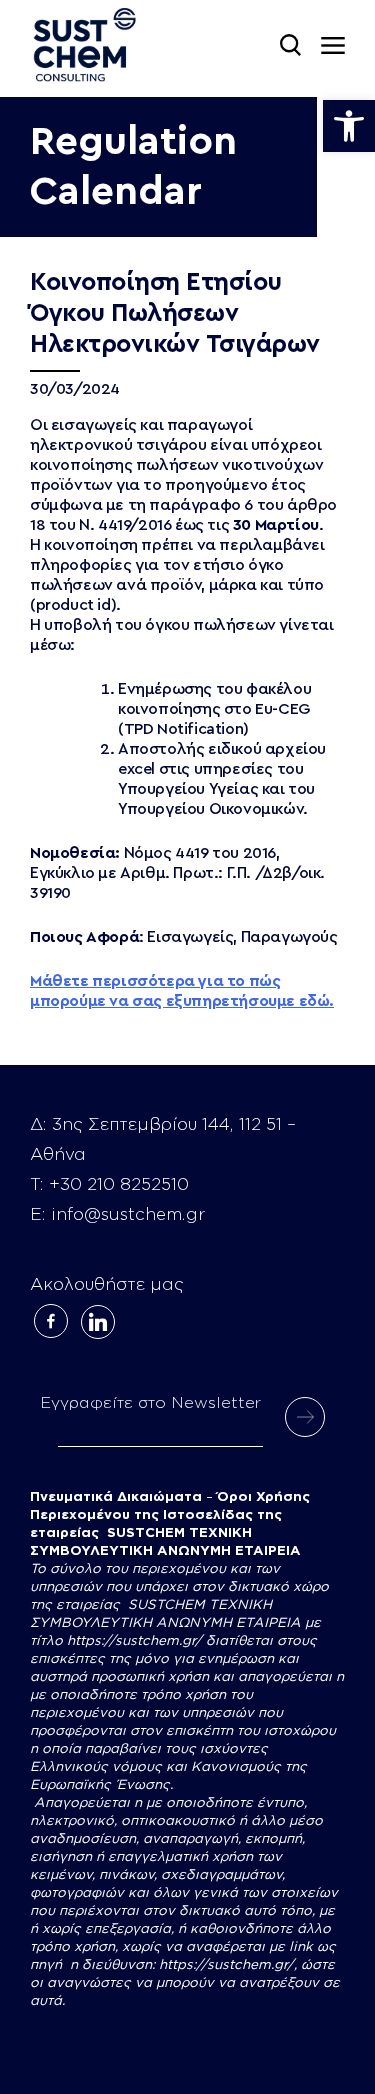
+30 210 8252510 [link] (119, 1184)
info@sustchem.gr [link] (128, 1214)
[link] (349, 126)
